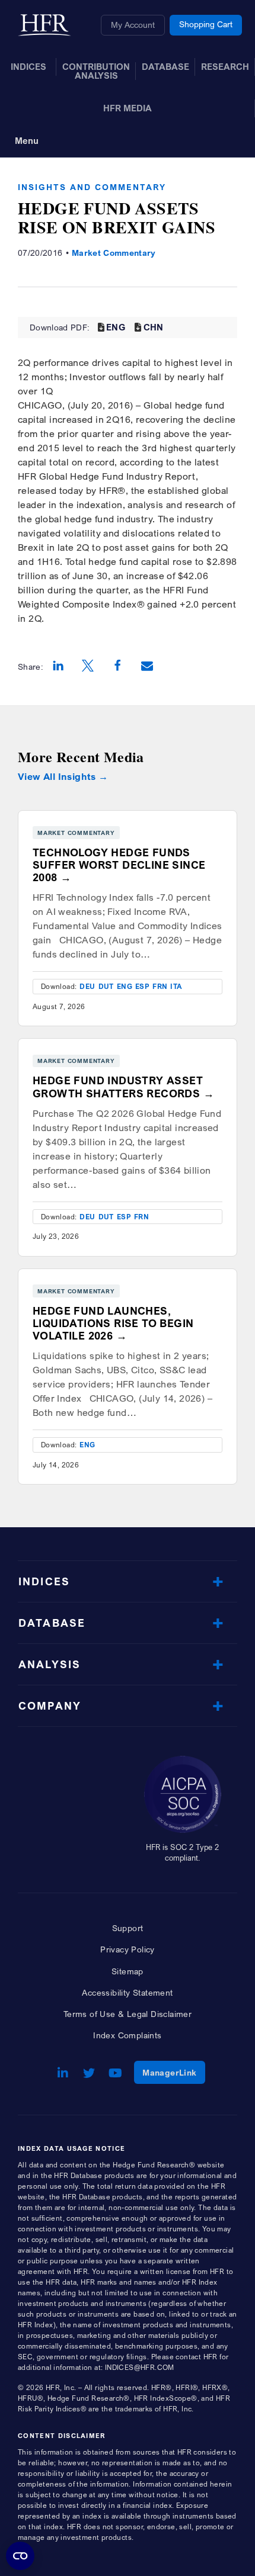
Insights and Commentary (92, 187)
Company (50, 1706)
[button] (58, 667)
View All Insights (57, 777)
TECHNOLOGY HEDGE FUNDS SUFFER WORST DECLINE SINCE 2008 (119, 865)
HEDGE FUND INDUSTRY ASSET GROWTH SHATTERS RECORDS (118, 1087)
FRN (160, 986)
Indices (44, 1581)
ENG (116, 327)
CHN (154, 327)
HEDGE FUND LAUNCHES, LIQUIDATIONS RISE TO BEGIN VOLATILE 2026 (113, 1323)
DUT (106, 986)
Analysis (50, 1664)
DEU (87, 986)
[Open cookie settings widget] (20, 2556)
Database (52, 1623)
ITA (176, 986)
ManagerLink (173, 2072)
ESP (142, 986)
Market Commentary (114, 253)
